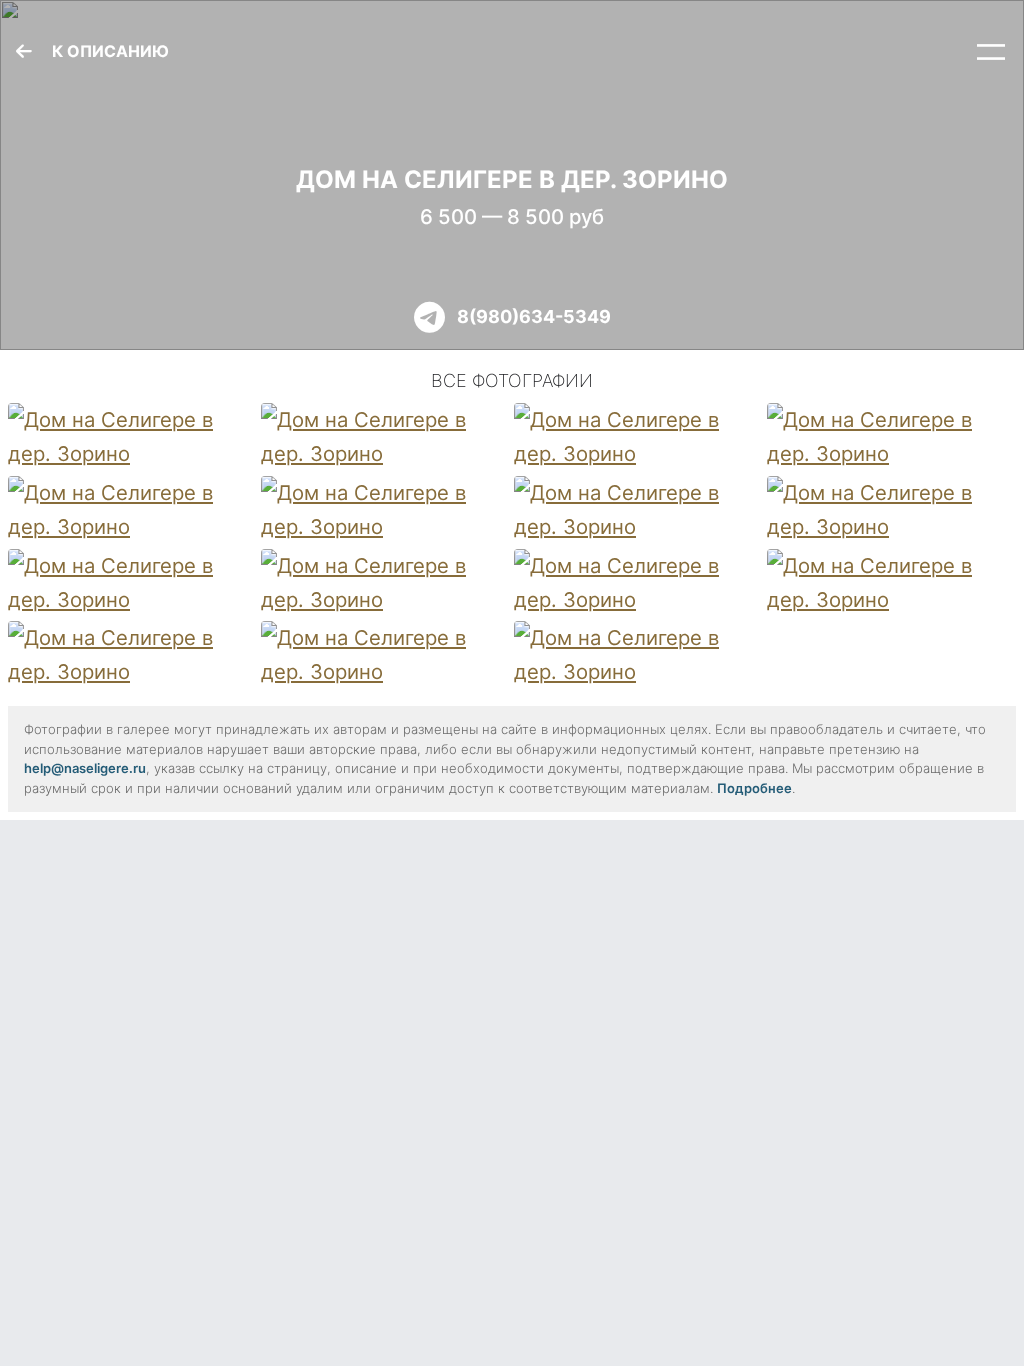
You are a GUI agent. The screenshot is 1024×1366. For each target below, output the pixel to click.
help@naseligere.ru (85, 768)
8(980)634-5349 (534, 316)
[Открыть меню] (991, 52)
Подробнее (754, 788)
